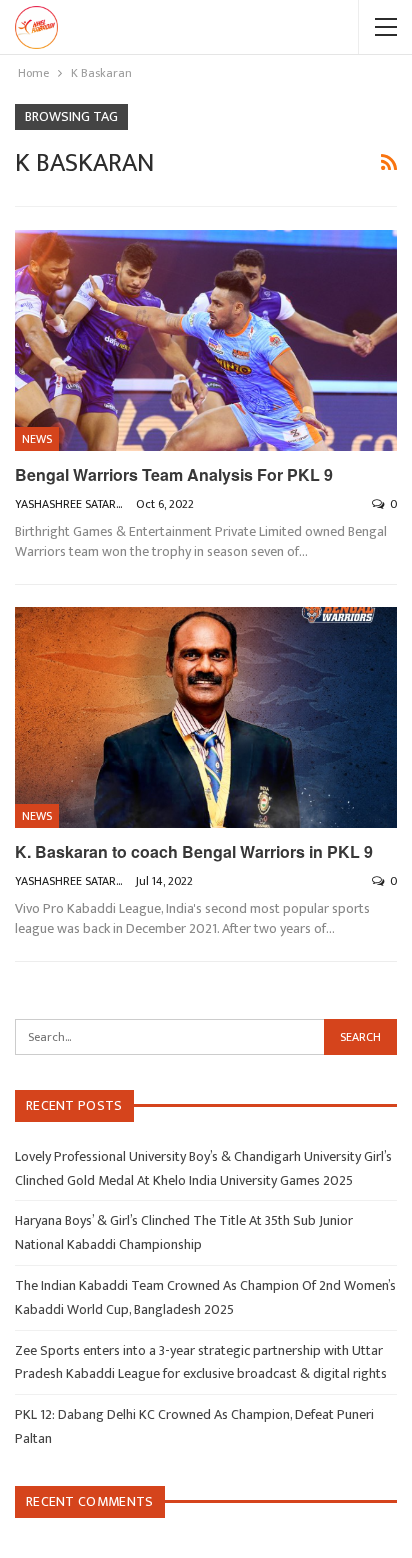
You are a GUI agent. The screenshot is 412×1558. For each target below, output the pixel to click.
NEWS (37, 439)
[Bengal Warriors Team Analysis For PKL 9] (206, 341)
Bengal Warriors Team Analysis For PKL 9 (174, 474)
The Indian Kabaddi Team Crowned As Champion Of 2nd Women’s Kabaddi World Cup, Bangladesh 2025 (205, 1297)
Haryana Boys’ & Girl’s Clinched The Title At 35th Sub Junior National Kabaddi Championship (184, 1232)
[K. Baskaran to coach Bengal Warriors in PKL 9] (206, 718)
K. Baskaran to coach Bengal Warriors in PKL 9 (194, 851)
